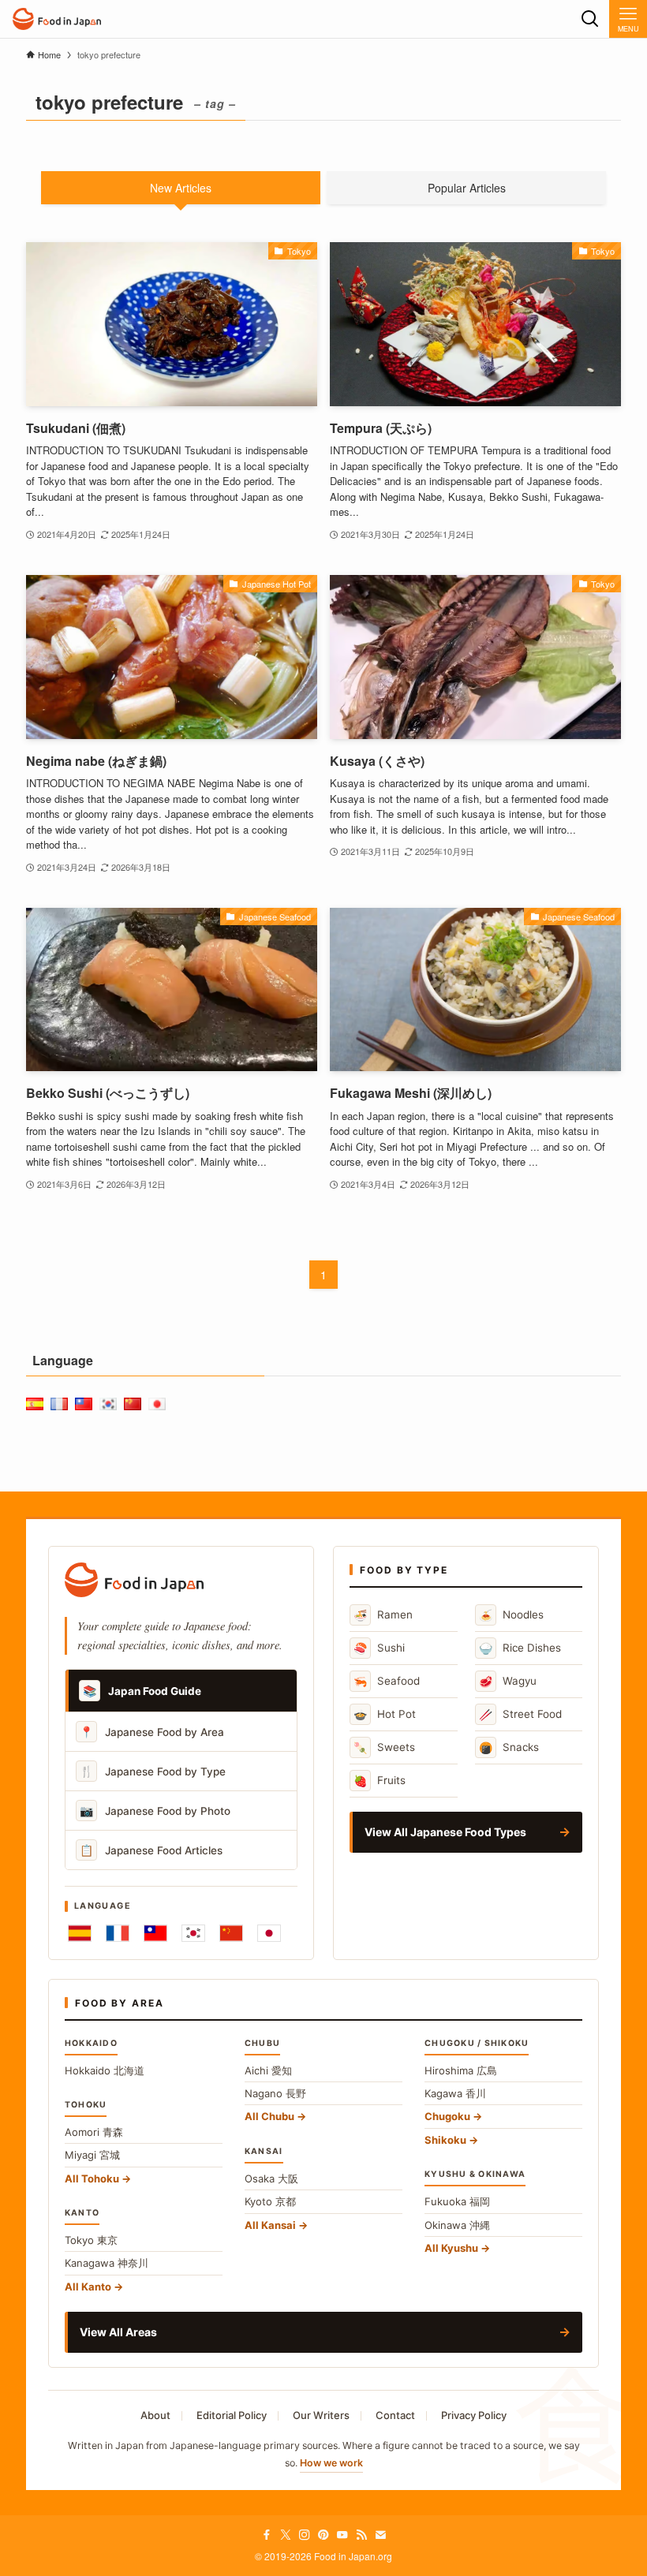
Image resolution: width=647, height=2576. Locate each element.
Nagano (275, 2093)
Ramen (383, 1615)
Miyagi (92, 2155)
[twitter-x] (286, 2535)
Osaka (271, 2178)
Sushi (379, 1648)
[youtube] (342, 2535)
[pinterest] (323, 2535)
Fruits (380, 1781)
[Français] (118, 1933)
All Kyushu (451, 2248)
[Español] (80, 1933)
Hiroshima (461, 2070)
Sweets (384, 1747)
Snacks (509, 1747)
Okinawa (457, 2225)
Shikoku (445, 2140)
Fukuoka (457, 2201)
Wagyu (508, 1681)
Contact (395, 2415)
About (155, 2415)
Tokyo (91, 2240)
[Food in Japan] (57, 19)
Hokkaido (105, 2070)
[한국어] (193, 1933)
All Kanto (88, 2287)
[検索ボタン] (590, 19)
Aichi (268, 2070)
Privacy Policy (474, 2415)
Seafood (387, 1681)
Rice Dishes (520, 1648)
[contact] (380, 2535)
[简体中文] (231, 1933)
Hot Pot (385, 1714)
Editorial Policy (232, 2415)
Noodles (511, 1615)
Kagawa (455, 2093)
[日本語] (269, 1933)
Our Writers (321, 2415)
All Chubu (269, 2116)
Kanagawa (107, 2263)
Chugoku (447, 2116)
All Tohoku (92, 2178)
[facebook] (267, 2535)
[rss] (361, 2535)
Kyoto (270, 2201)
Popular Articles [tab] (467, 188)
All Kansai (270, 2225)
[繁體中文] (155, 1933)
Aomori (94, 2132)
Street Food (520, 1714)
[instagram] (305, 2535)
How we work (331, 2463)
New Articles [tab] (181, 188)
